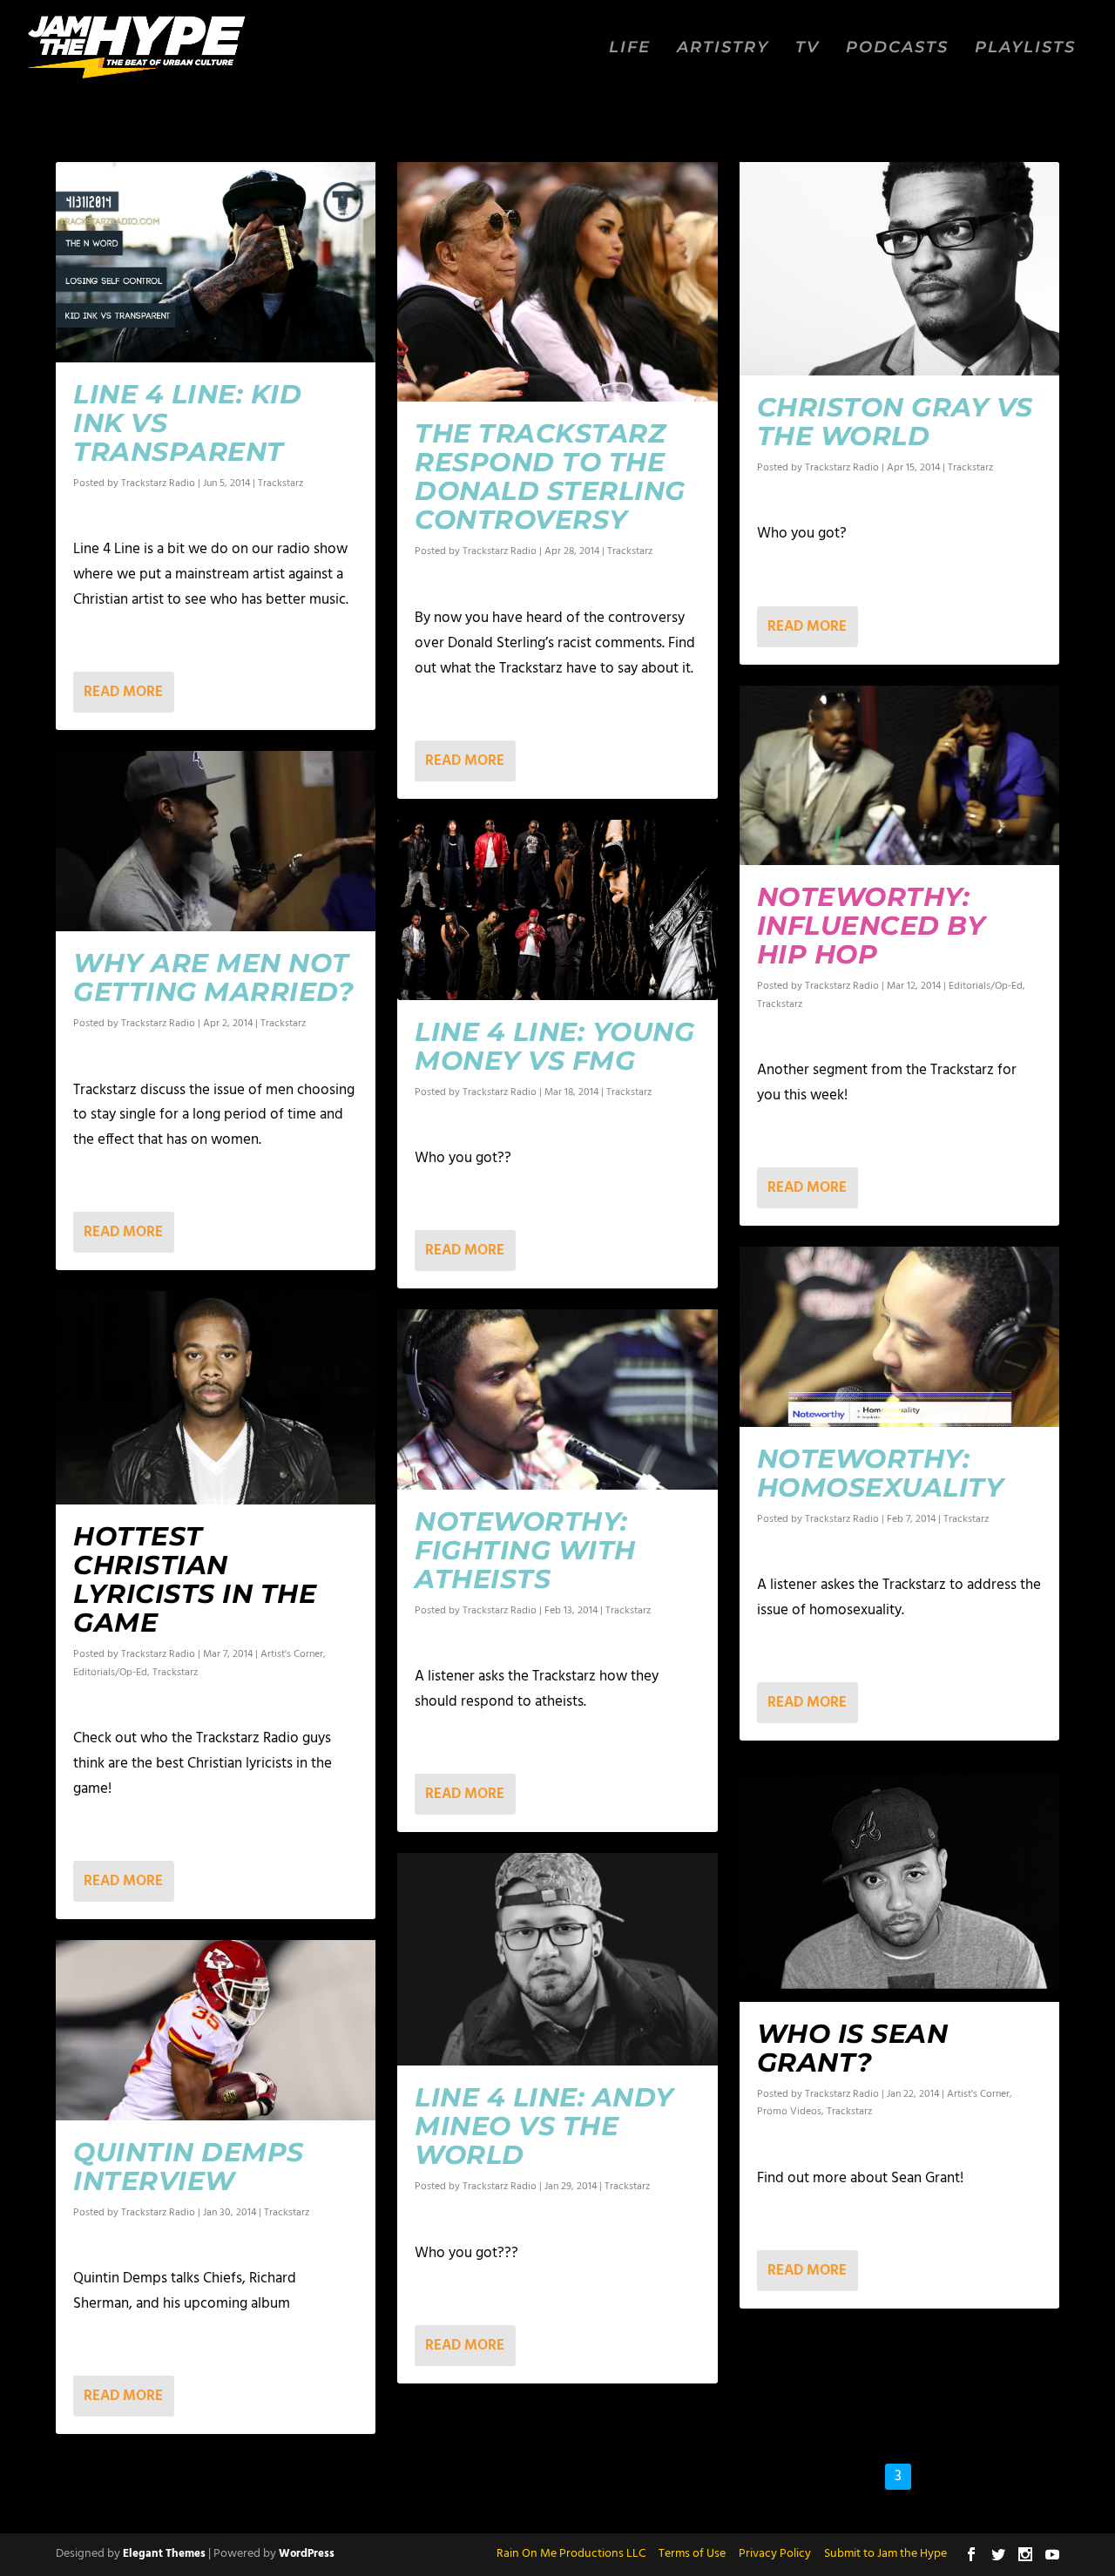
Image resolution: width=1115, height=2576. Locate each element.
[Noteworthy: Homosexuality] (899, 1337)
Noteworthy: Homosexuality (881, 1473)
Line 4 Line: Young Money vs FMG (554, 1046)
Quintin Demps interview (189, 2167)
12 (1003, 2476)
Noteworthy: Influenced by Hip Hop (872, 926)
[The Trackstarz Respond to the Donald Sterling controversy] (557, 282)
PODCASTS (897, 48)
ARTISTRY (723, 48)
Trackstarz (280, 483)
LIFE (630, 48)
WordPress (307, 2554)
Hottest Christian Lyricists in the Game (195, 1579)
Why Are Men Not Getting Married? (213, 977)
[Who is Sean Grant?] (899, 1881)
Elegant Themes (164, 2554)
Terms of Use (692, 2554)
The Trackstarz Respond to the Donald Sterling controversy (550, 477)
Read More (123, 692)
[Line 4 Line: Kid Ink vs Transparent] (216, 262)
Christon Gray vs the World (895, 422)
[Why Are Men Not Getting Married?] (216, 841)
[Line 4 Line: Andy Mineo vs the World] (557, 1959)
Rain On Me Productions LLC (571, 2554)
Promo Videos (789, 2112)
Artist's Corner (292, 1654)
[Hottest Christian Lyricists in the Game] (216, 1398)
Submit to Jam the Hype (885, 2554)
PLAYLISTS (1025, 48)
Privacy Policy (775, 2554)
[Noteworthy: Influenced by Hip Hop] (899, 776)
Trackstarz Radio (158, 483)
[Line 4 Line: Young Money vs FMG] (557, 910)
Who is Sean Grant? (853, 2048)
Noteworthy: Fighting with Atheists (525, 1550)
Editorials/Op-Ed (110, 1673)
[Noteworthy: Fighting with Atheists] (557, 1400)
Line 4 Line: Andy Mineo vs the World (544, 2126)
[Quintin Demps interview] (216, 2030)
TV (808, 48)
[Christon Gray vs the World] (899, 269)
